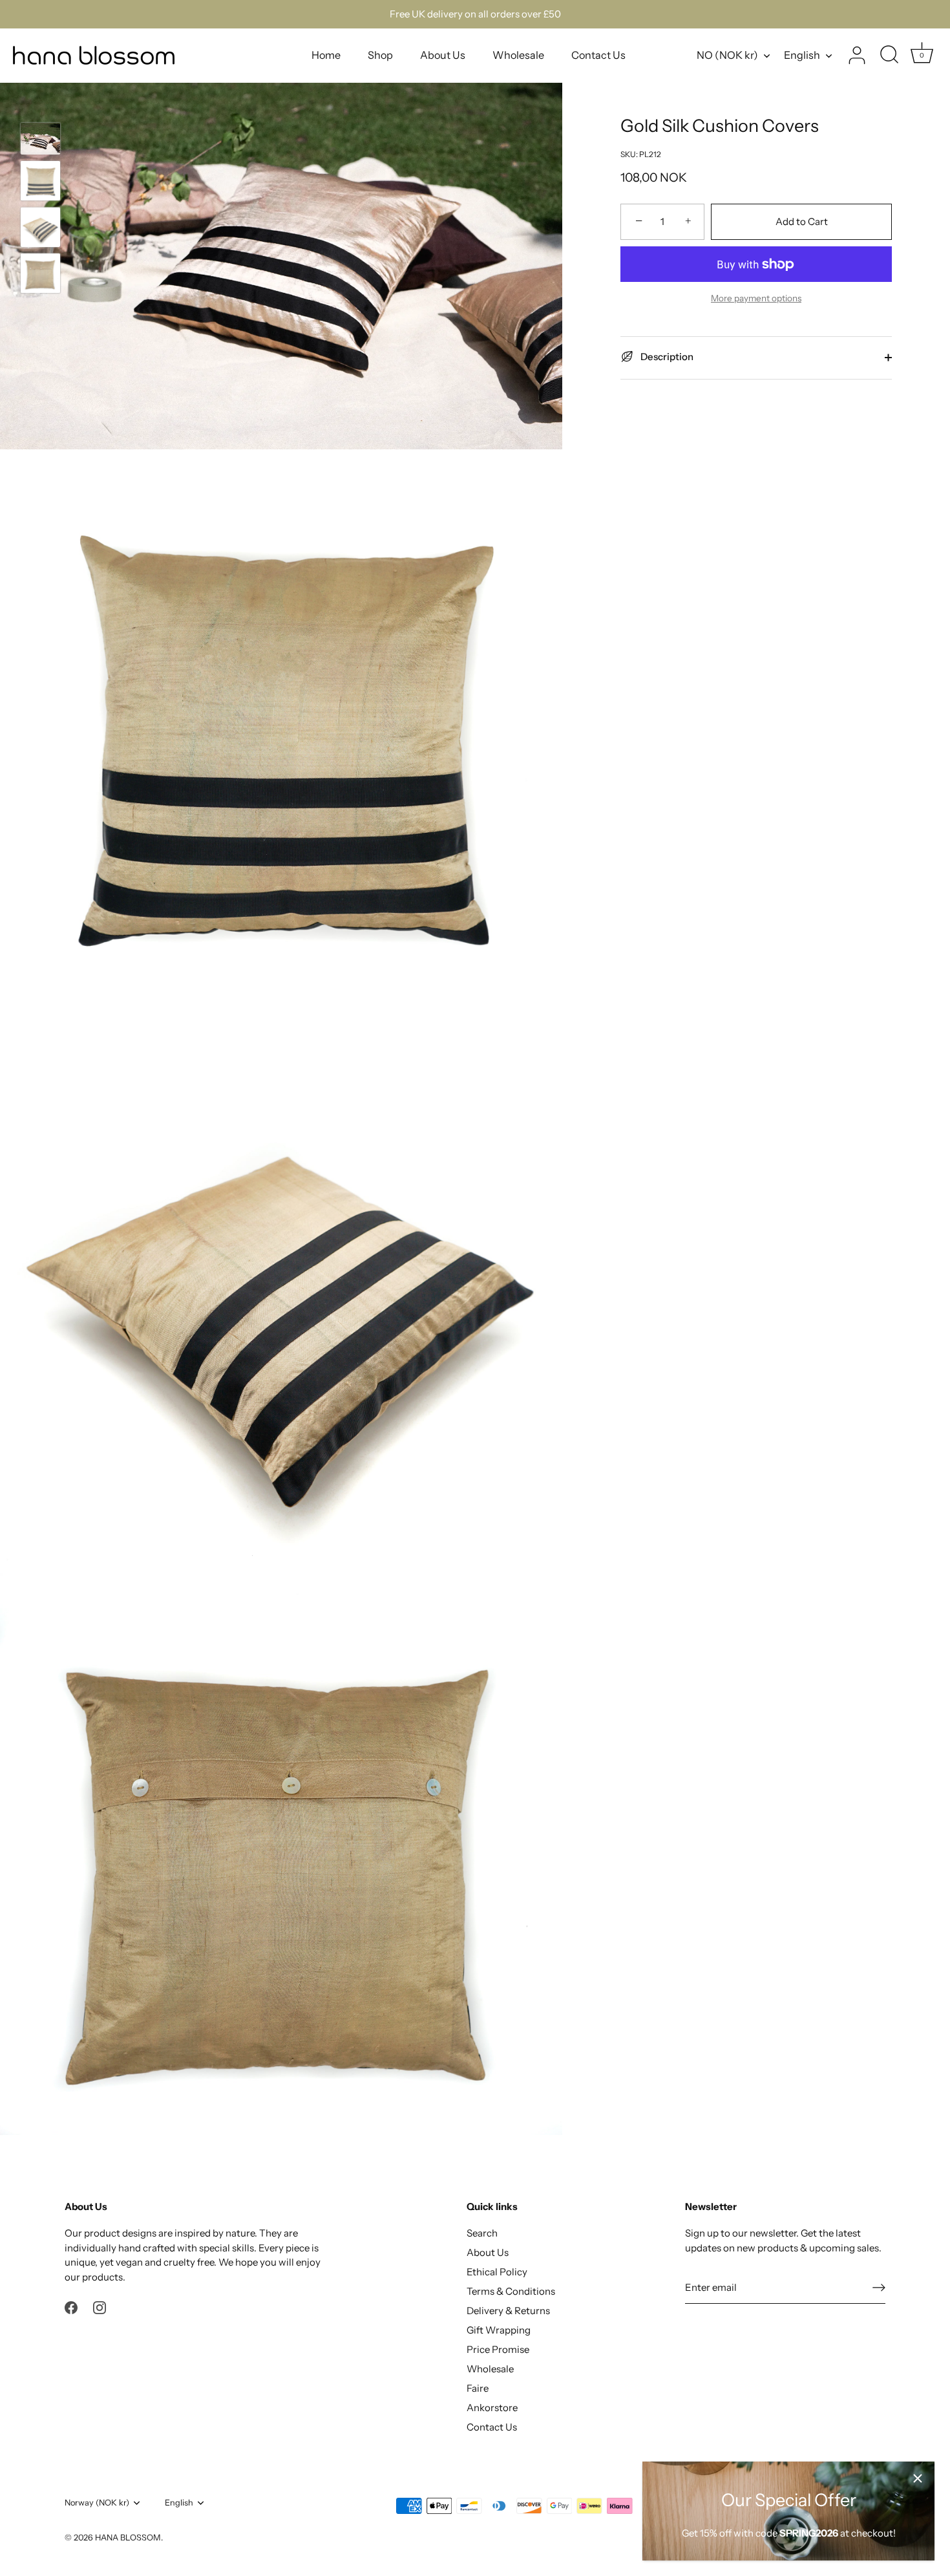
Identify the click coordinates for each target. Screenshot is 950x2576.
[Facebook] (71, 2307)
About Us (443, 55)
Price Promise (498, 2349)
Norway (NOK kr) (97, 2503)
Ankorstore (492, 2408)
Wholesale (518, 55)
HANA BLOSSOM (128, 2538)
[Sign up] (879, 2287)
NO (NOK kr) (727, 55)
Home (326, 55)
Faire (478, 2388)
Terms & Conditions (511, 2291)
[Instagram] (100, 2307)
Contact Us (598, 55)
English (802, 55)
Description (666, 357)
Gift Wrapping (499, 2330)
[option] (40, 141)
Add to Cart (802, 221)
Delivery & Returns (508, 2311)
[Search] (889, 56)
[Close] (918, 2478)
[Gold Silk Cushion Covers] (40, 139)
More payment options (756, 298)
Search (482, 2233)
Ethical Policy (497, 2272)
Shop (380, 55)
